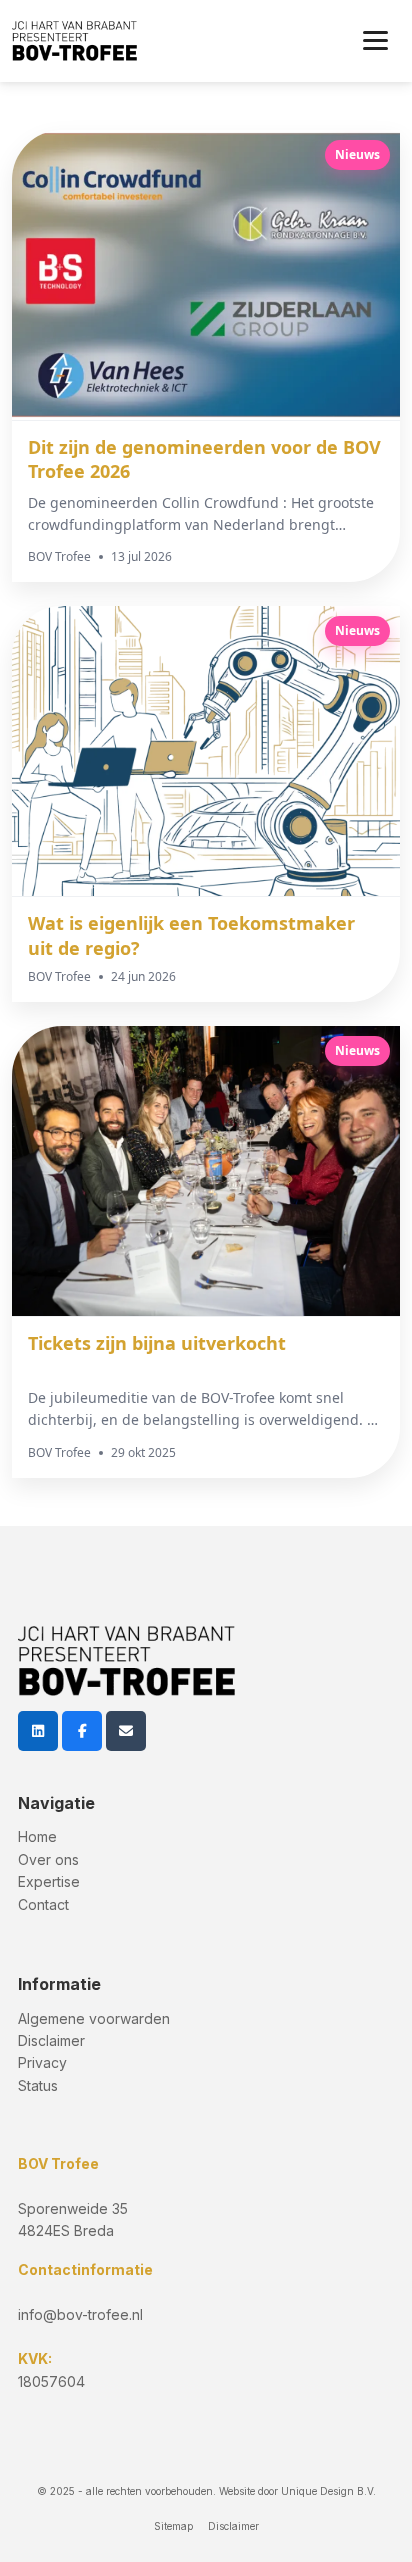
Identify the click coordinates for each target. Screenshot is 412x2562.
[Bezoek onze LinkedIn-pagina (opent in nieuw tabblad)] (38, 1731)
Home (37, 1836)
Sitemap (173, 2526)
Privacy (42, 2062)
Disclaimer (51, 2040)
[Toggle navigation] (375, 41)
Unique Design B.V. (328, 2491)
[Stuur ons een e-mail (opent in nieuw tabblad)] (126, 1731)
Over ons (48, 1859)
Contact (43, 1904)
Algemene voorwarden (94, 2018)
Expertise (49, 1881)
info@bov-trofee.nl (80, 2314)
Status (38, 2085)
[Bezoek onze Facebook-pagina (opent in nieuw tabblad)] (82, 1731)
